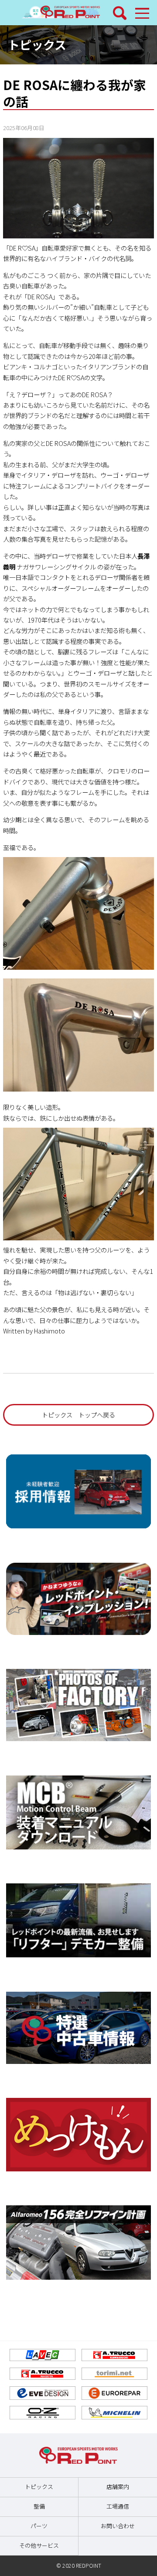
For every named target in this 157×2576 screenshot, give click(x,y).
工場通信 (118, 2506)
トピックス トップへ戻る (78, 1415)
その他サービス (39, 2545)
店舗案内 (118, 2487)
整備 (39, 2506)
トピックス (37, 44)
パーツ (39, 2526)
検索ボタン (120, 13)
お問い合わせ (118, 2526)
